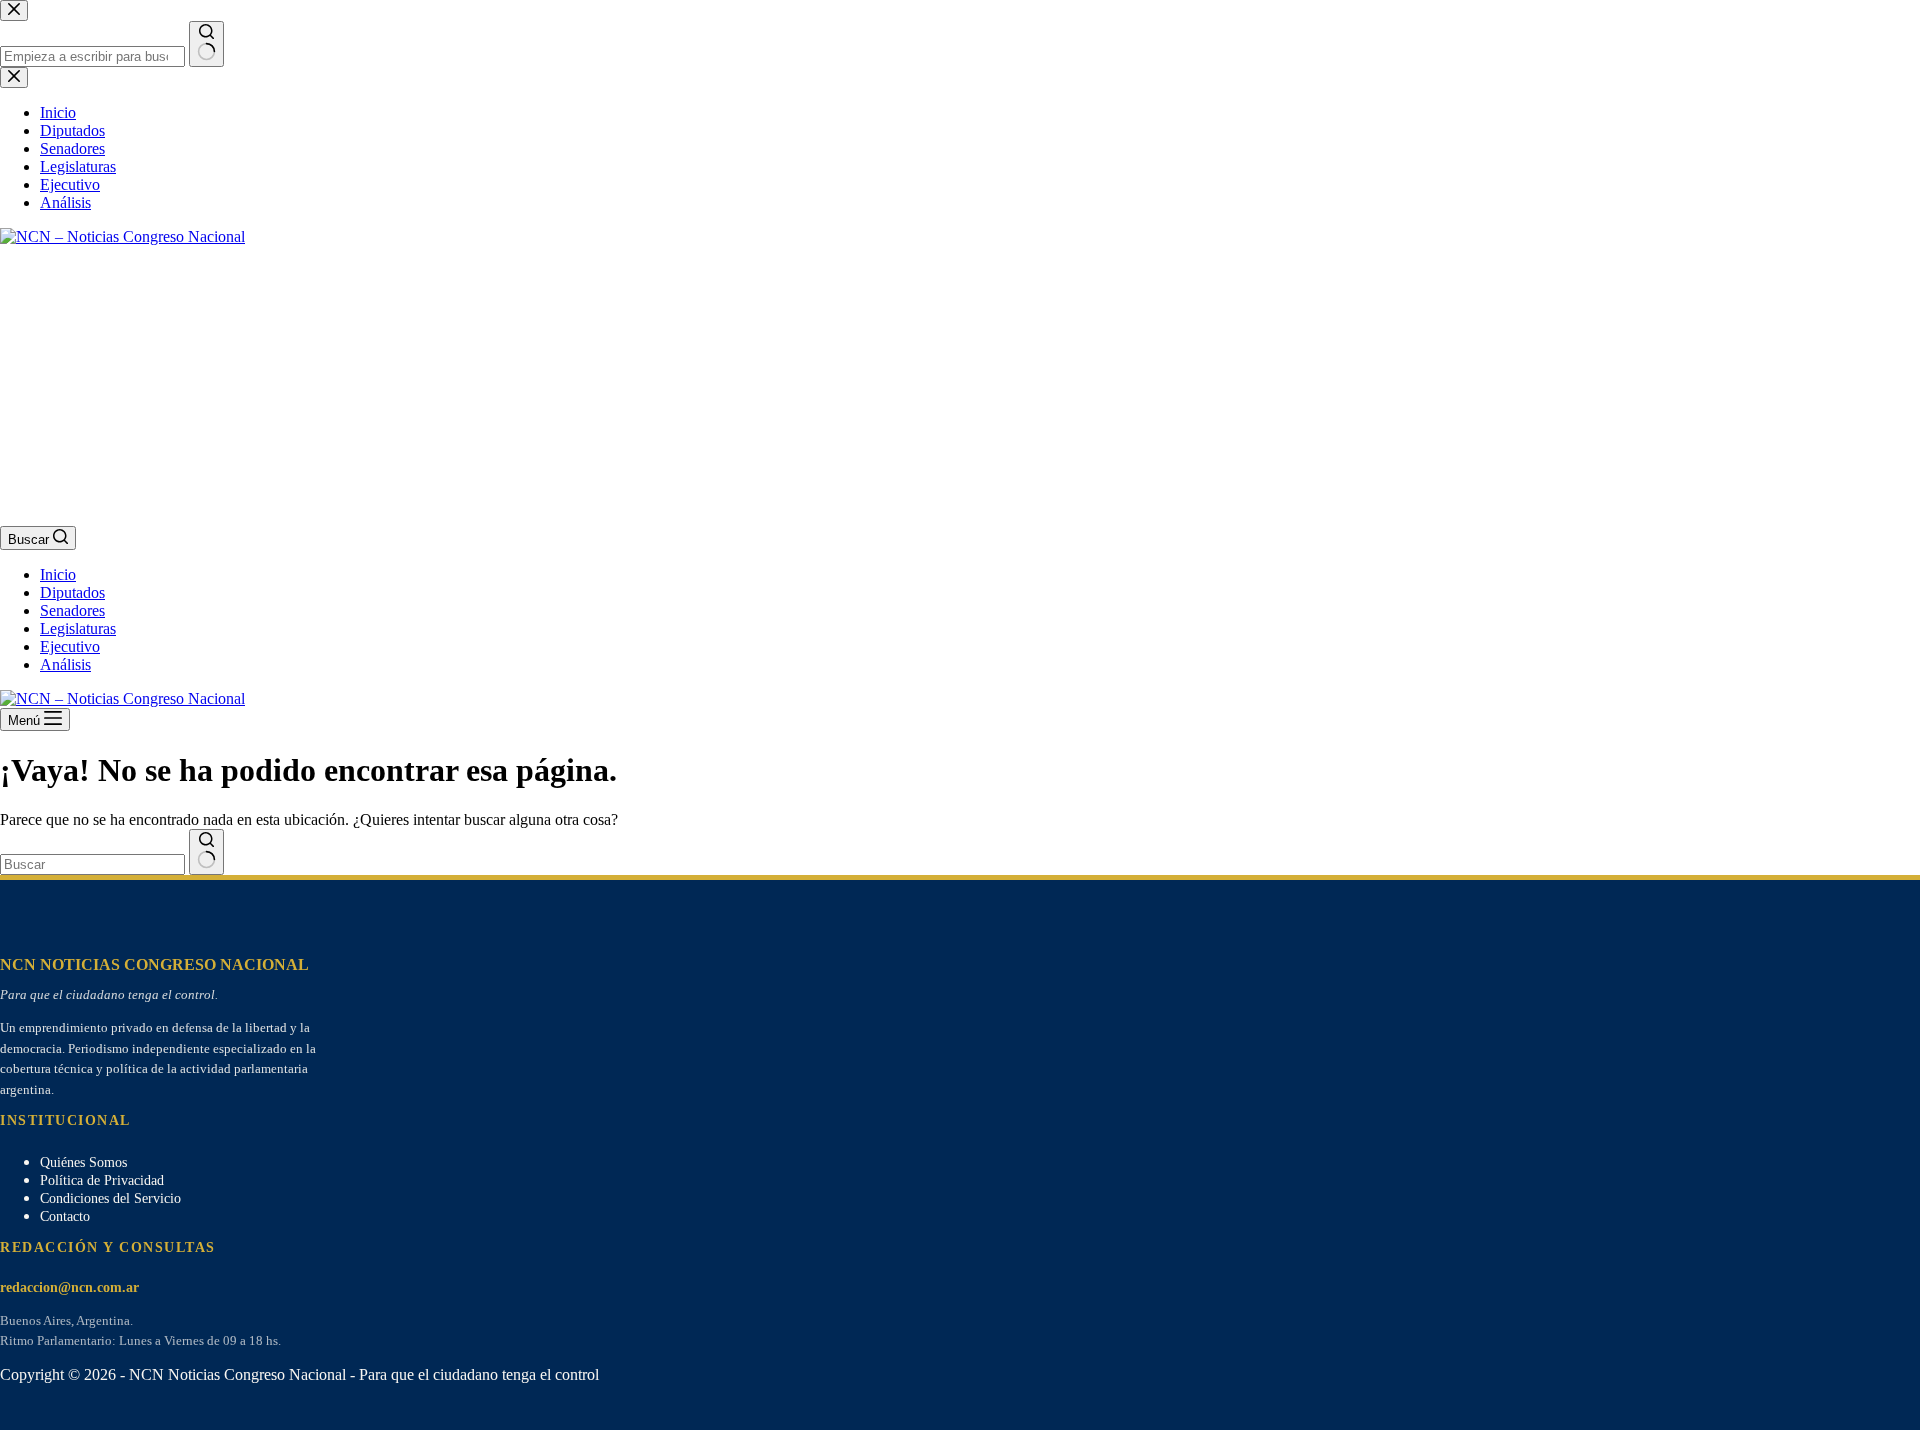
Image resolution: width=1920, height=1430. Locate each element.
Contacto (65, 1216)
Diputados (72, 592)
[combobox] (92, 864)
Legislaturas (78, 628)
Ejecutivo (70, 646)
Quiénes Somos (83, 1162)
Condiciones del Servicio (110, 1198)
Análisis (65, 664)
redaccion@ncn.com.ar (69, 1287)
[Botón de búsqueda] (206, 852)
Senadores (72, 610)
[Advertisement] (600, 386)
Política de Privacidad (102, 1180)
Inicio (58, 574)
